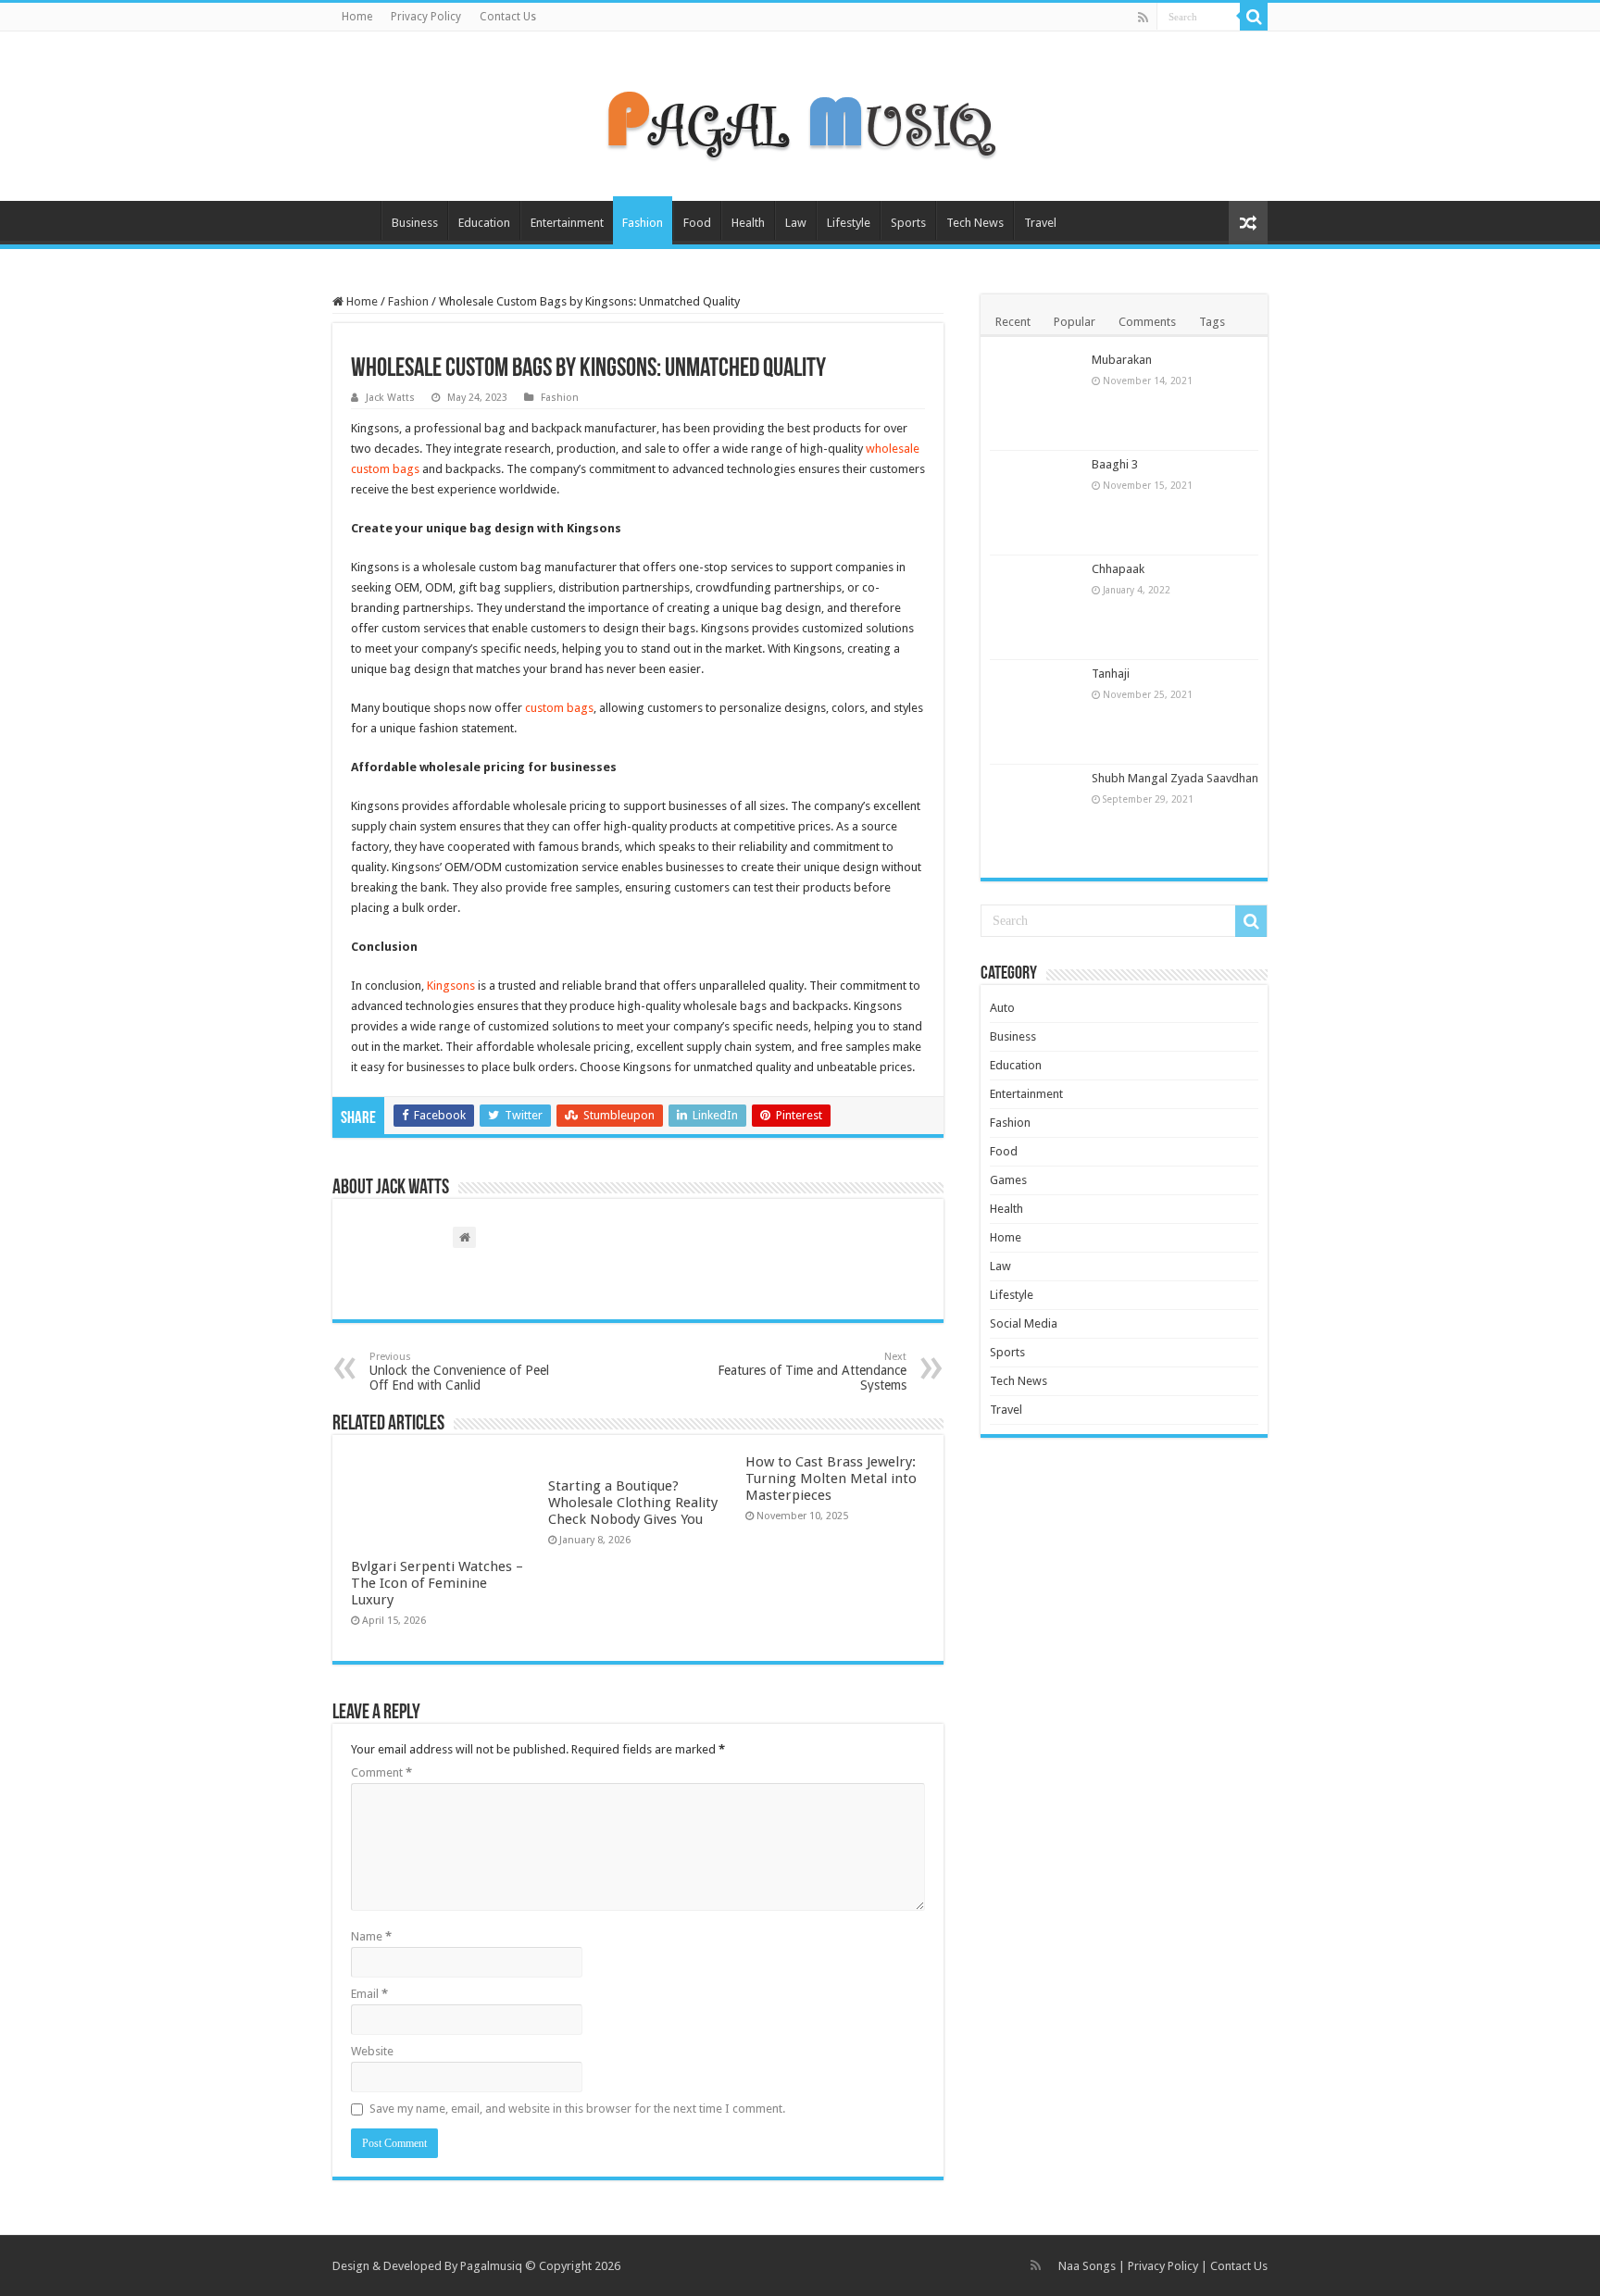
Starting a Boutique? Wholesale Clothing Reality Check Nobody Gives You (633, 1503)
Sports (908, 223)
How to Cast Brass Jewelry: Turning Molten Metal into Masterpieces (831, 1479)
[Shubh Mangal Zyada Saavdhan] (1036, 817)
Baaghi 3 (1115, 464)
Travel (1040, 223)
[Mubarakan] (1036, 398)
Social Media (1024, 1323)
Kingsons (451, 986)
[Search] (1254, 17)
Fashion (643, 223)
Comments (1147, 322)
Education (484, 223)
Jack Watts (390, 398)
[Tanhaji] (1036, 712)
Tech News (975, 223)
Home (357, 17)
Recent (1013, 322)
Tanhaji (1111, 674)
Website (372, 2051)
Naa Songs (1087, 2266)
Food (697, 223)
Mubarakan (1122, 360)
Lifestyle (849, 223)
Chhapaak (1118, 569)
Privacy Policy (426, 17)
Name (371, 1936)
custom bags (559, 708)
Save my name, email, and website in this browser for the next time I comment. (577, 2109)
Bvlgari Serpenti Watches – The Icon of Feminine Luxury (437, 1583)
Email (369, 1994)
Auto (1002, 1008)
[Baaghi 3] (1036, 503)
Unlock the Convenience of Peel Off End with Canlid (459, 1372)
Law (796, 223)
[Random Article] (1248, 223)
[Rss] (1143, 18)
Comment (381, 1772)
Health (748, 223)
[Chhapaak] (1036, 607)
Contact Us (508, 17)
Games (1008, 1180)
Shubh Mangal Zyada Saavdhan (1175, 778)
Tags (1212, 322)
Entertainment (567, 223)
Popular (1075, 322)
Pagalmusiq (491, 2266)
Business (415, 223)
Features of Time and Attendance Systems (812, 1372)
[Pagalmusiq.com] (800, 113)
